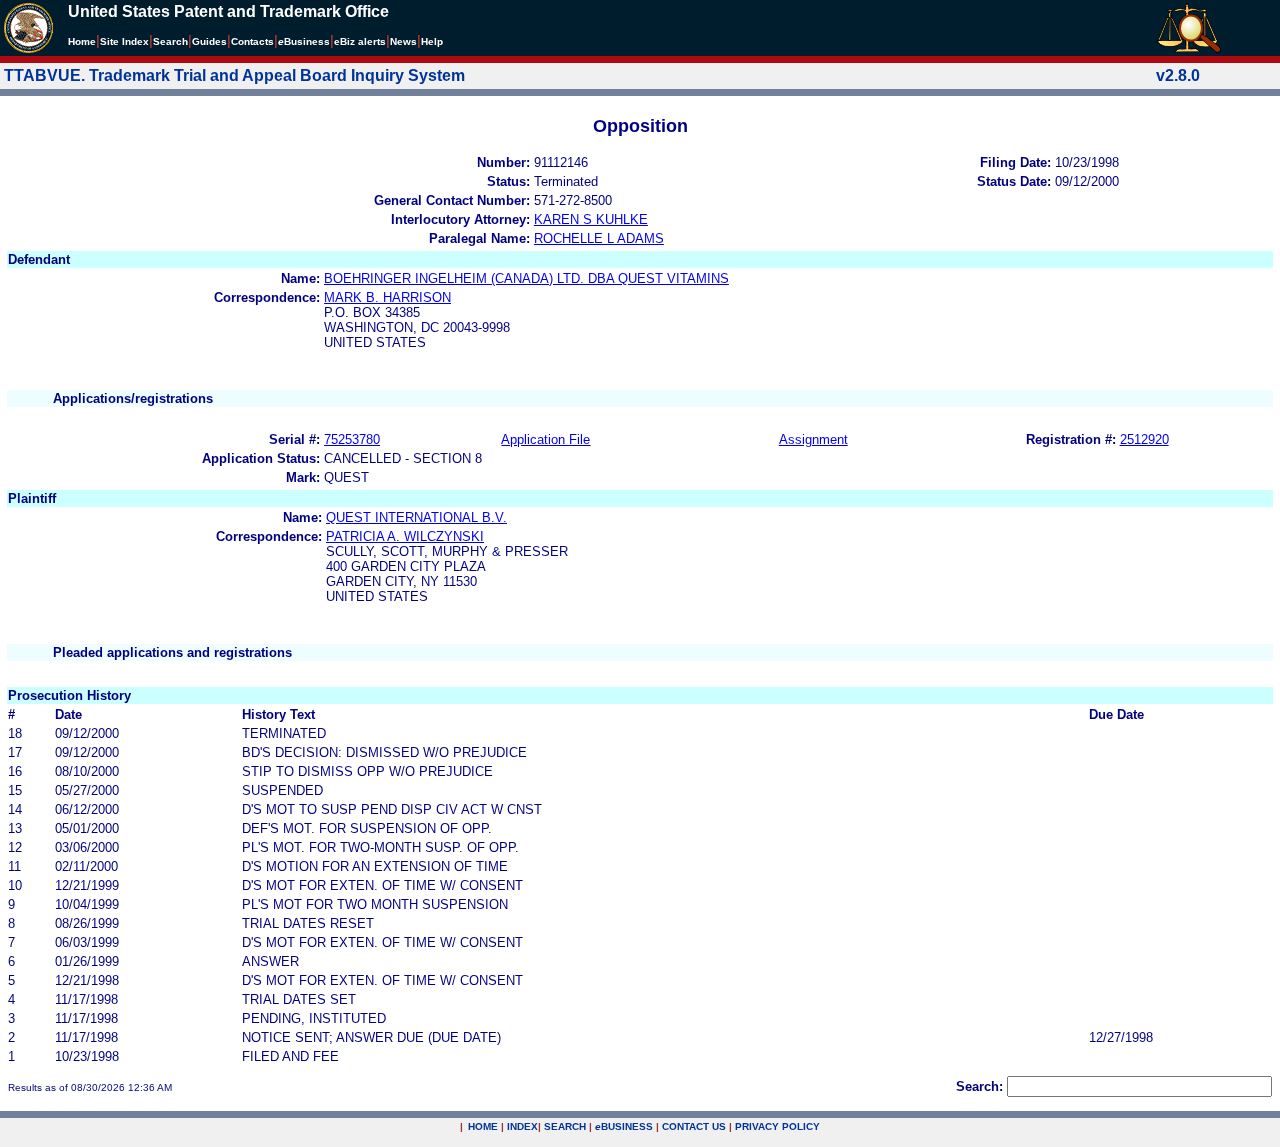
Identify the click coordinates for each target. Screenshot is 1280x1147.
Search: (979, 1086)
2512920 (1144, 439)
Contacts (252, 41)
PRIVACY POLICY (777, 1126)
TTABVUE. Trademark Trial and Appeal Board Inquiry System (234, 75)
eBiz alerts (360, 41)
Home (82, 41)
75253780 (352, 439)
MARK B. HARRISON (387, 297)
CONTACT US (694, 1126)
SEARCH (565, 1126)
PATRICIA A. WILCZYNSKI (405, 536)
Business (304, 41)
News (403, 41)
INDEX (522, 1126)
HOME (483, 1126)
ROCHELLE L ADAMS (599, 238)
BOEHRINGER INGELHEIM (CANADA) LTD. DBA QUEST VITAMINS (526, 278)
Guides (209, 41)
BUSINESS (624, 1126)
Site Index (124, 41)
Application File (545, 439)
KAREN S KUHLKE (591, 219)
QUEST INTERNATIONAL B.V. (416, 517)
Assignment (813, 439)
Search (170, 41)
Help (432, 41)
